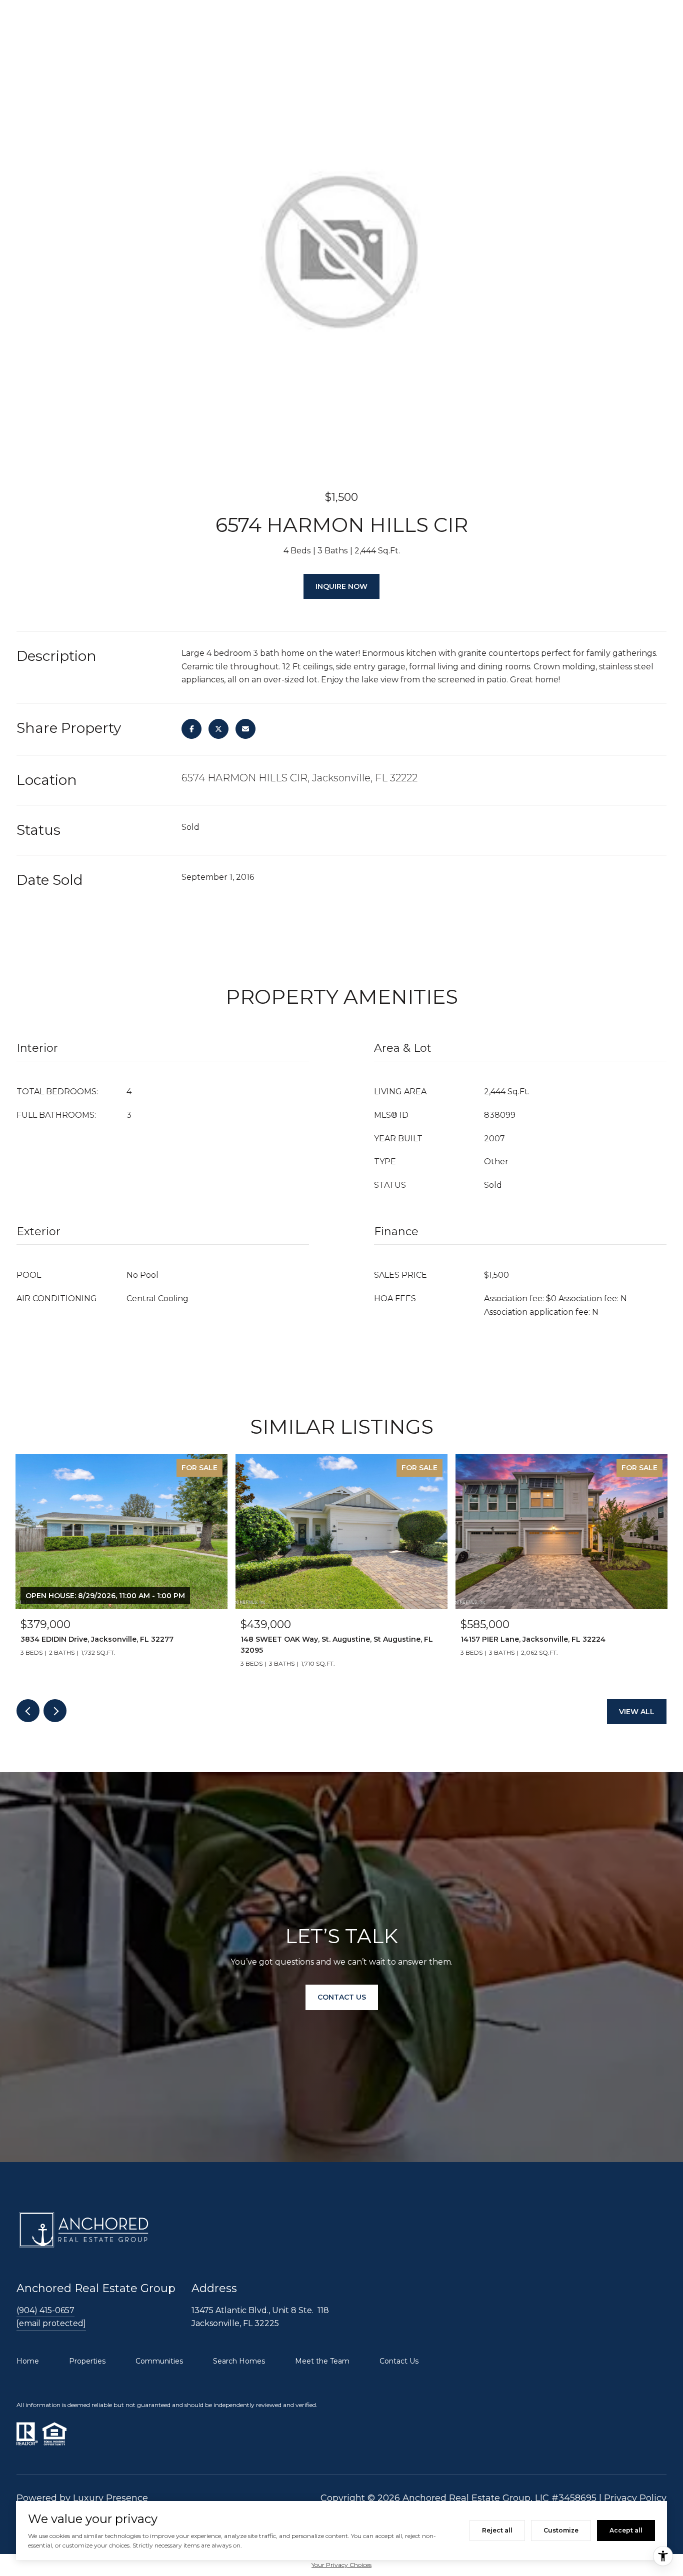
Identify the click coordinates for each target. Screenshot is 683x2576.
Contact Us (399, 2361)
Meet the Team (322, 2361)
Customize (561, 2530)
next (55, 1711)
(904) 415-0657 (45, 2310)
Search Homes (239, 2361)
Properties (87, 2361)
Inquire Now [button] (341, 586)
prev (28, 1711)
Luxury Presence (110, 2498)
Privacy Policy (635, 2498)
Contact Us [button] (342, 1998)
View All (637, 1712)
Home (28, 2361)
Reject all (497, 2530)
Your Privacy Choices (341, 2565)
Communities (159, 2361)
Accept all (626, 2530)
